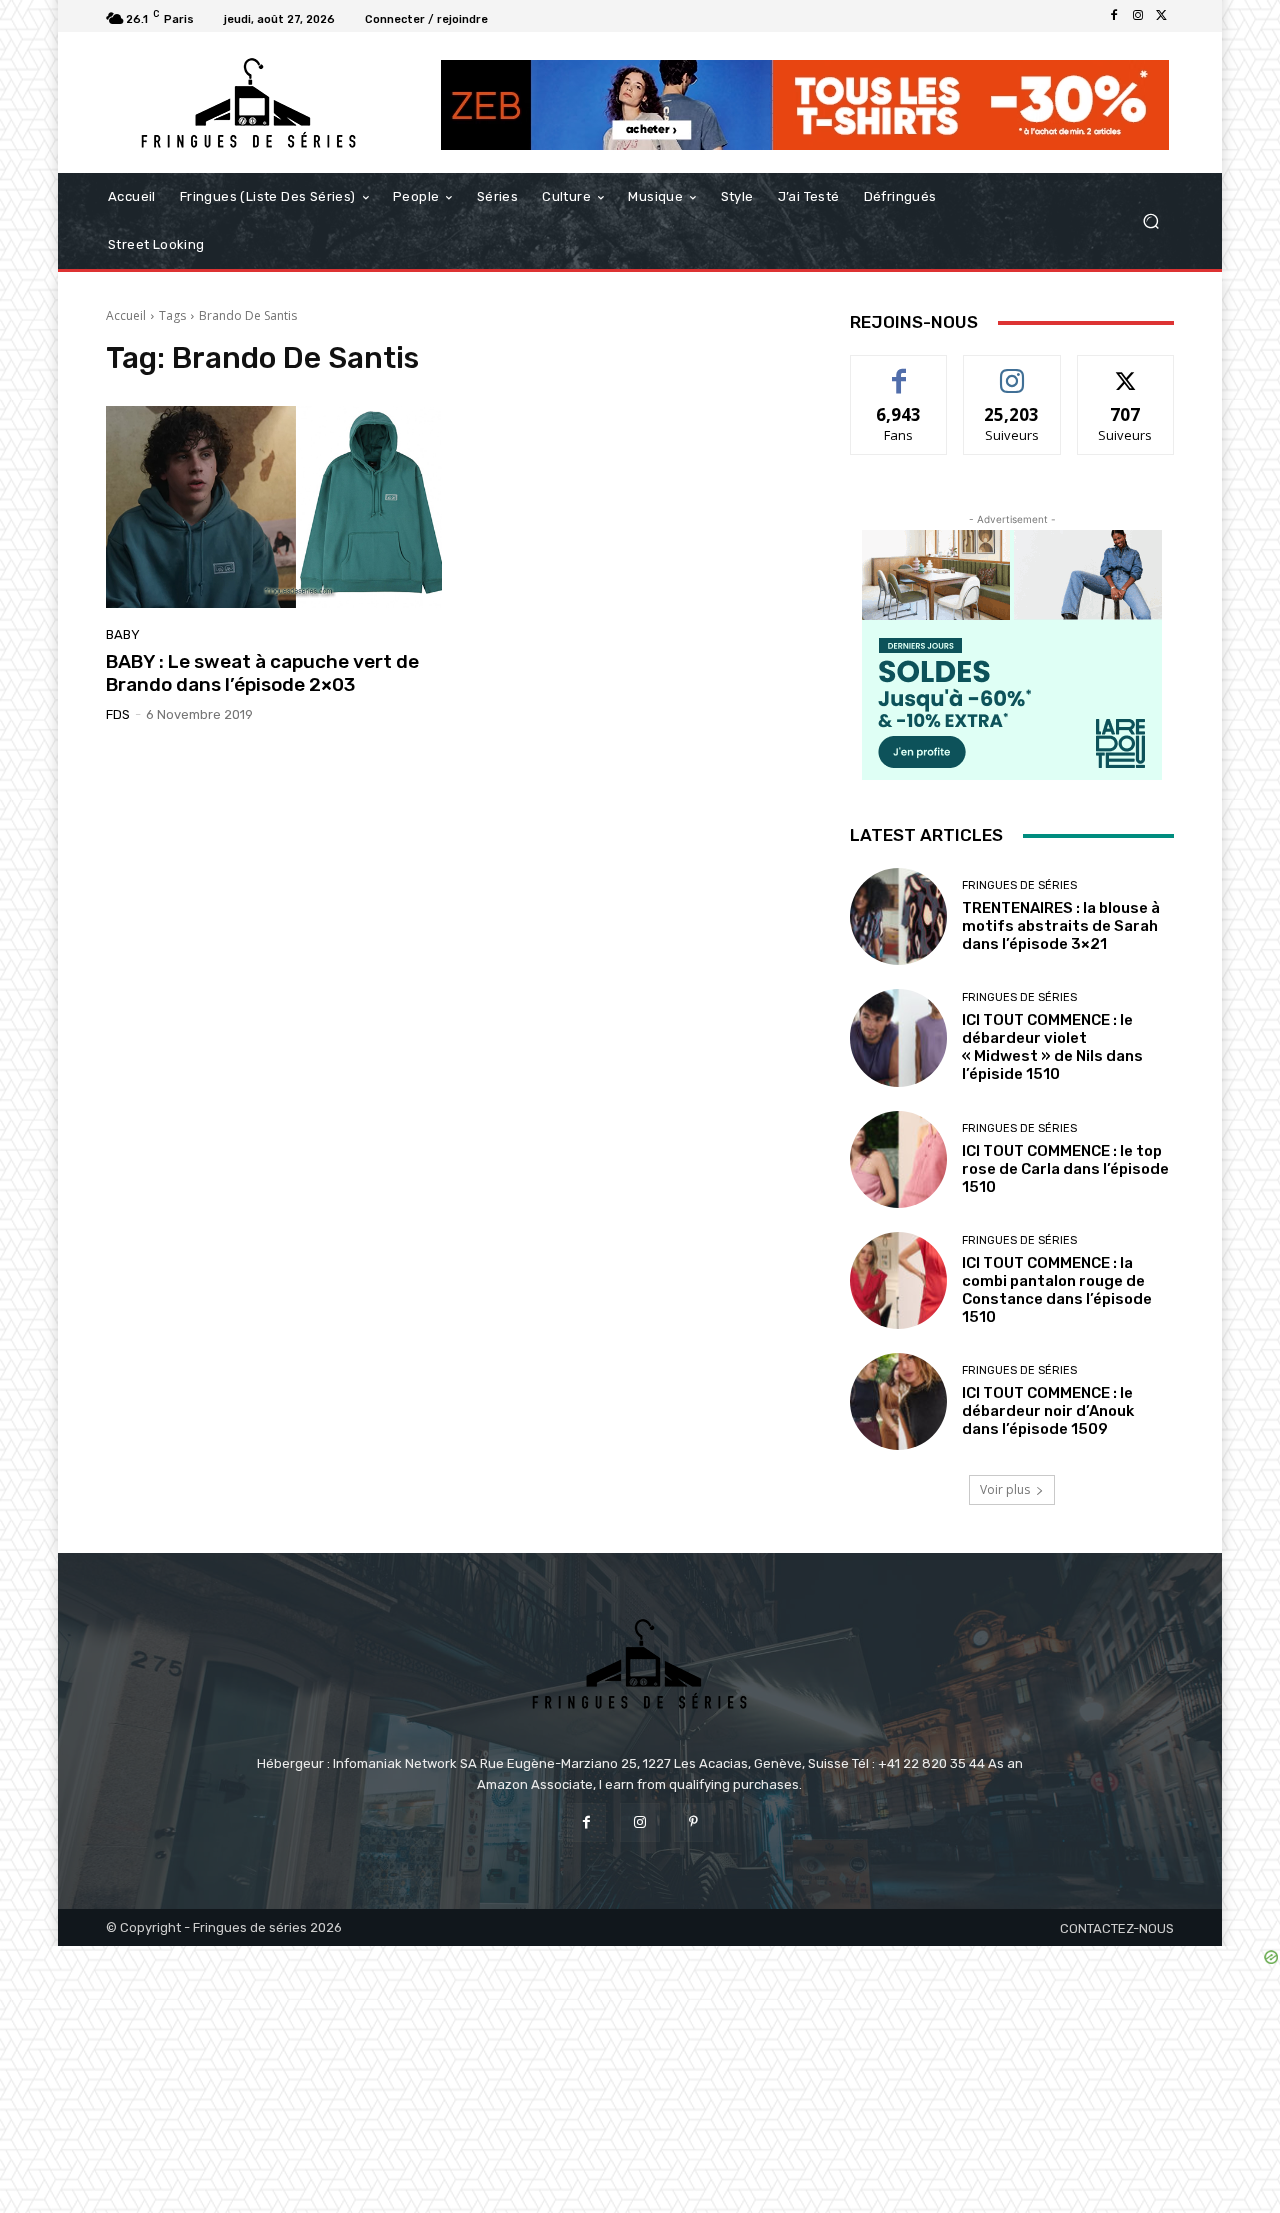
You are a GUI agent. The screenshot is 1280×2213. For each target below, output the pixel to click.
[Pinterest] (693, 1822)
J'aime (899, 370)
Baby (123, 634)
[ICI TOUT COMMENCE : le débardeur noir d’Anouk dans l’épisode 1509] (898, 1401)
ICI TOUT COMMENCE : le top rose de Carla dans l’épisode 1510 (1065, 1169)
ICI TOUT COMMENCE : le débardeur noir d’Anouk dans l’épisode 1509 (1048, 1411)
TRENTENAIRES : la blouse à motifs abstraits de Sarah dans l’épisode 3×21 (1061, 926)
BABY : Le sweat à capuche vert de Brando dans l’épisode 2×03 (262, 673)
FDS (118, 714)
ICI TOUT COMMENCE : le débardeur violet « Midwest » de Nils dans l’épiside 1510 (1052, 1047)
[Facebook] (1114, 16)
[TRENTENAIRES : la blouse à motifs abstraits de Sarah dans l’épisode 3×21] (898, 916)
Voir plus (1005, 1489)
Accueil (126, 315)
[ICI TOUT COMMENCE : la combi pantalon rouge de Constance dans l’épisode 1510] (898, 1280)
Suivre (1012, 370)
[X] (1162, 16)
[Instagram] (1138, 16)
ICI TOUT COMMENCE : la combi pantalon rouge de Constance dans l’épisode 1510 (1057, 1290)
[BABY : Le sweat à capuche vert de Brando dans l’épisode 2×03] (274, 507)
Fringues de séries (1019, 885)
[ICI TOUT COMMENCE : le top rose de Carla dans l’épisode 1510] (898, 1159)
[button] (1150, 221)
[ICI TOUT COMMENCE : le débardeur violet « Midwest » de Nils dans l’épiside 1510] (898, 1037)
